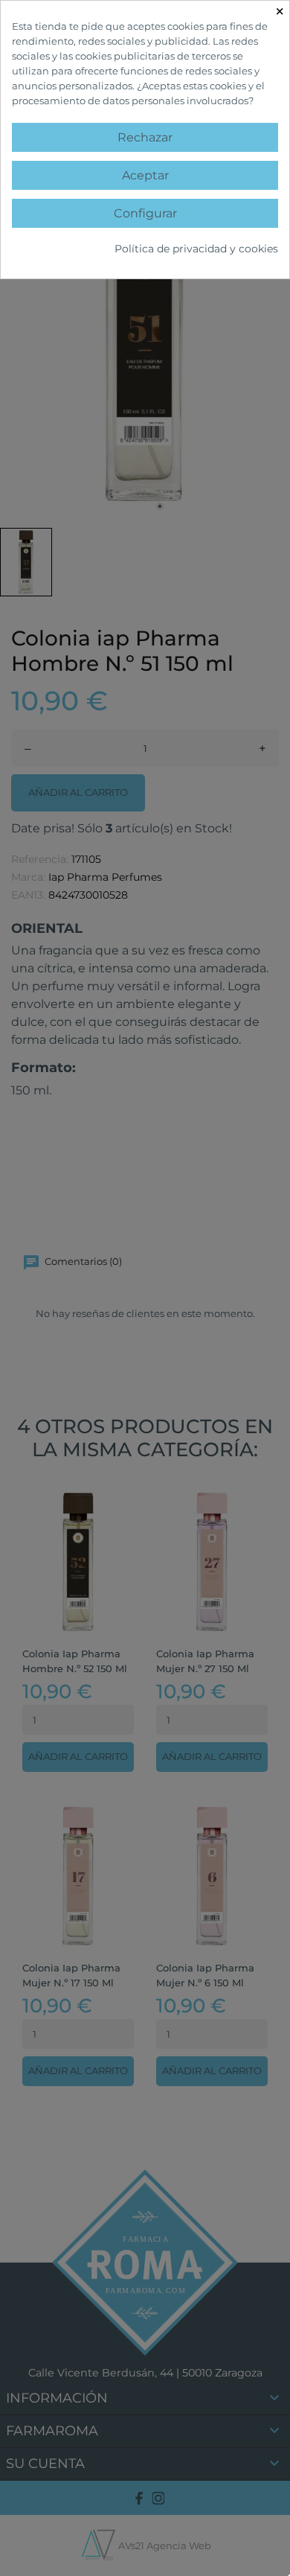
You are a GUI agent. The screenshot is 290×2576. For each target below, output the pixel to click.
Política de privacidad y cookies (196, 249)
